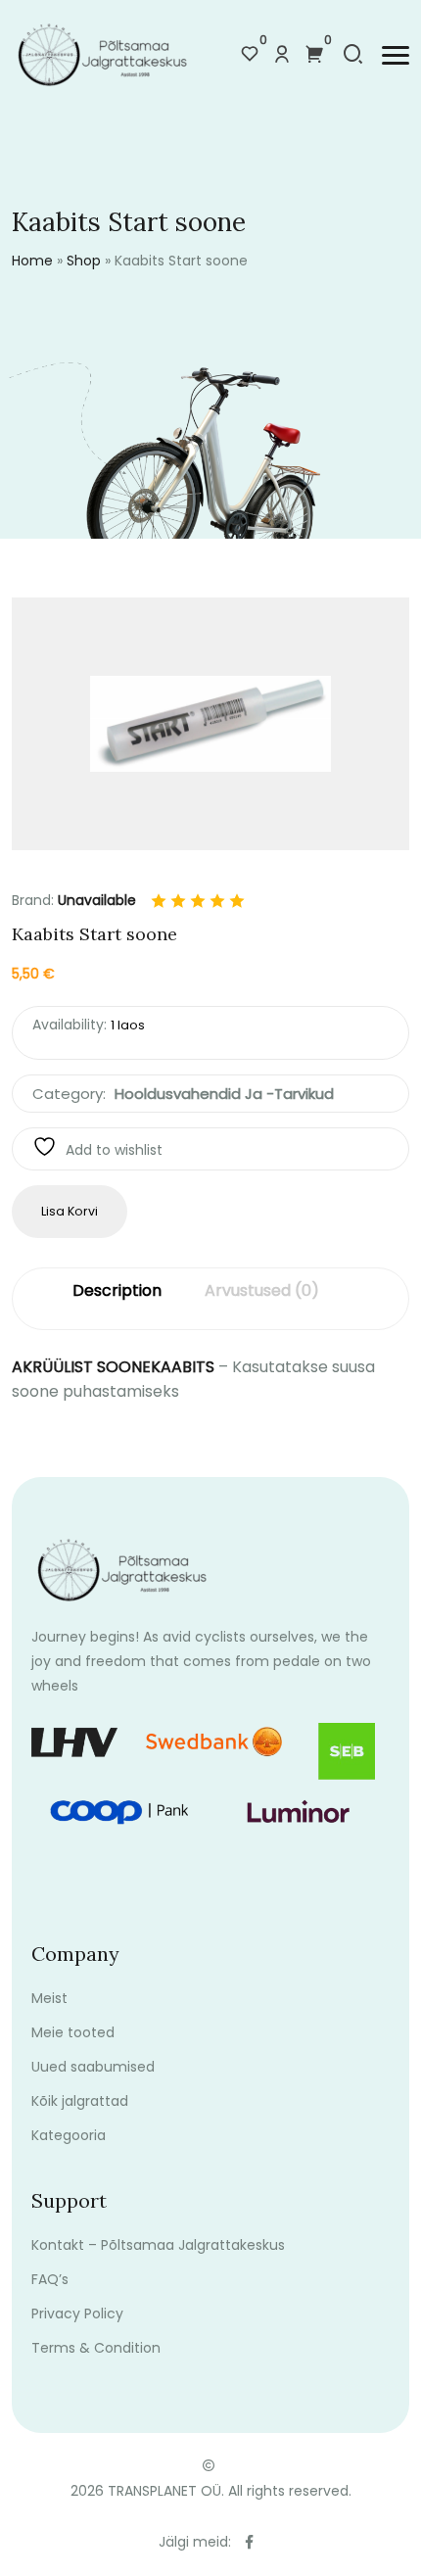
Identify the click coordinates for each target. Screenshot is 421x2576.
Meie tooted (73, 2032)
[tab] (117, 1299)
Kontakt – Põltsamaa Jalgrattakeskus (158, 2245)
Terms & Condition (96, 2348)
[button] (396, 55)
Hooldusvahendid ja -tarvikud (224, 1094)
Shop (84, 261)
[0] (250, 56)
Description (117, 1290)
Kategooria (69, 2135)
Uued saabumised (93, 2067)
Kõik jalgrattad (80, 2101)
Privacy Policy (77, 2314)
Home (32, 261)
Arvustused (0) (262, 1290)
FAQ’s (50, 2279)
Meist (49, 1998)
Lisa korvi (70, 1211)
